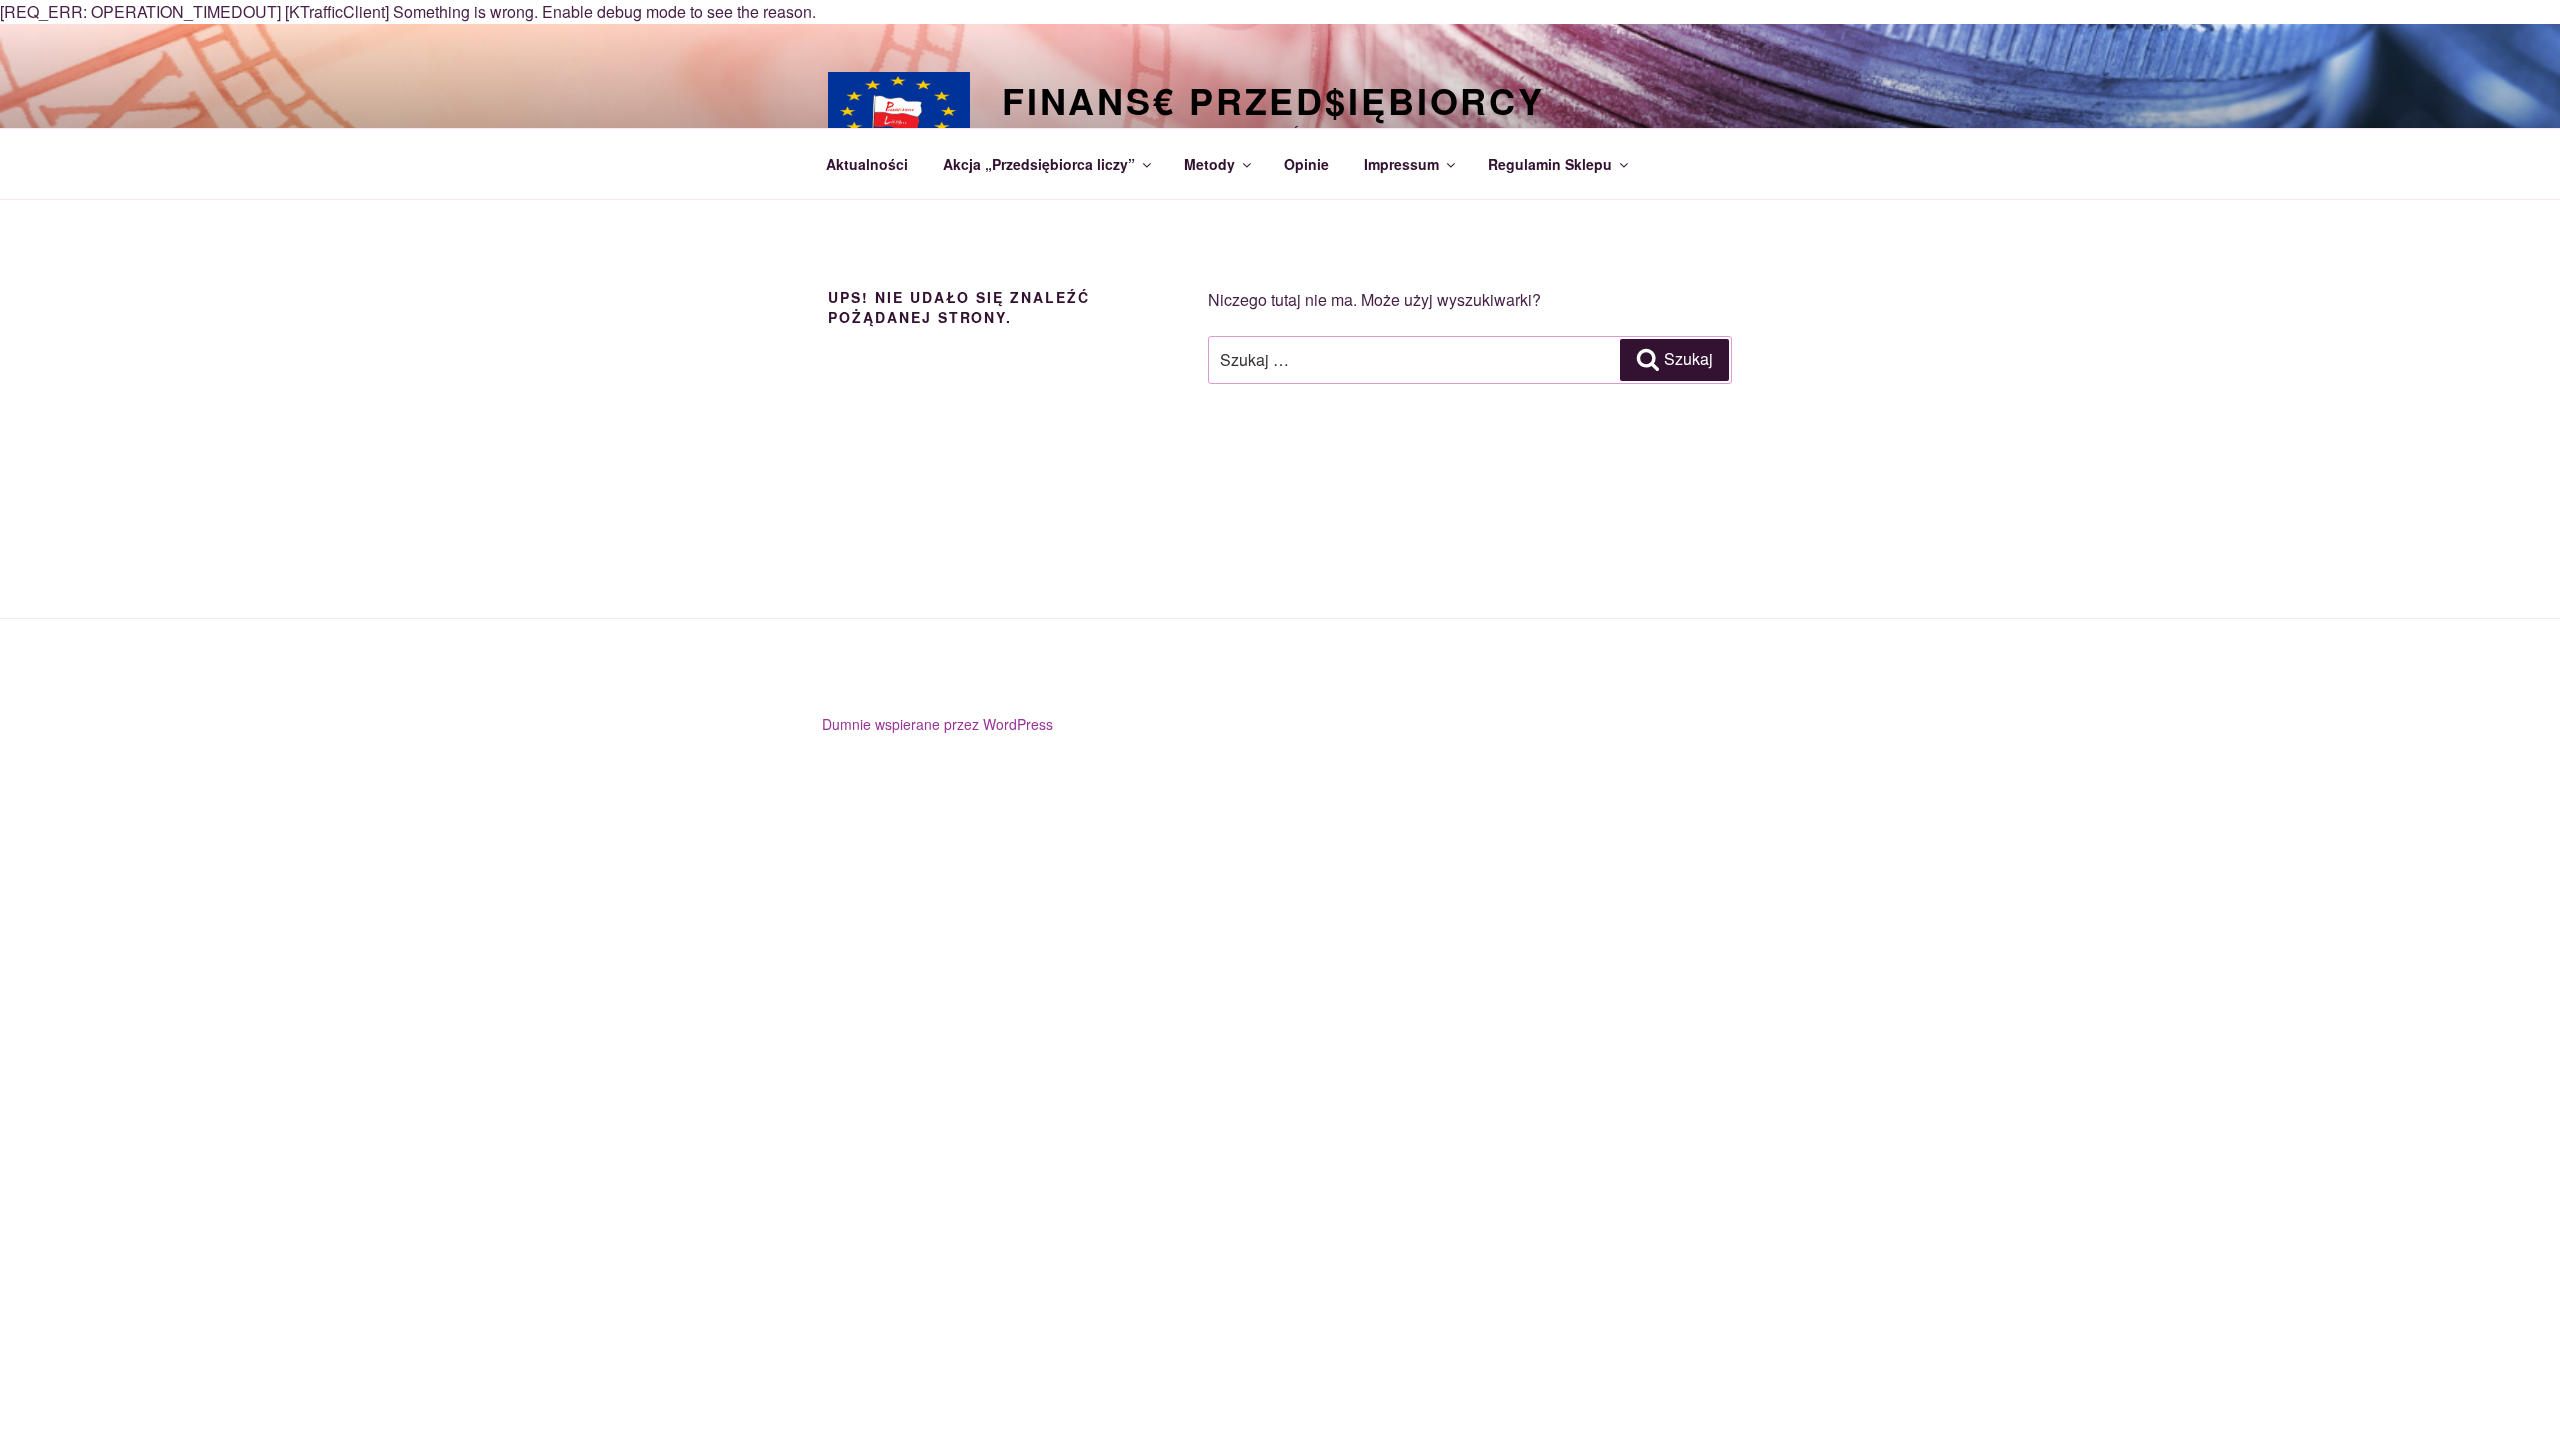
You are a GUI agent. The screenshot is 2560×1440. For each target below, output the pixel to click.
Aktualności (867, 164)
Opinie (1306, 164)
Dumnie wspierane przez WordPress (937, 724)
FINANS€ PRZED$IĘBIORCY (1273, 100)
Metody (1209, 164)
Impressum (1401, 164)
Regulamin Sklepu (1550, 164)
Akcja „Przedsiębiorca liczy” (1039, 164)
